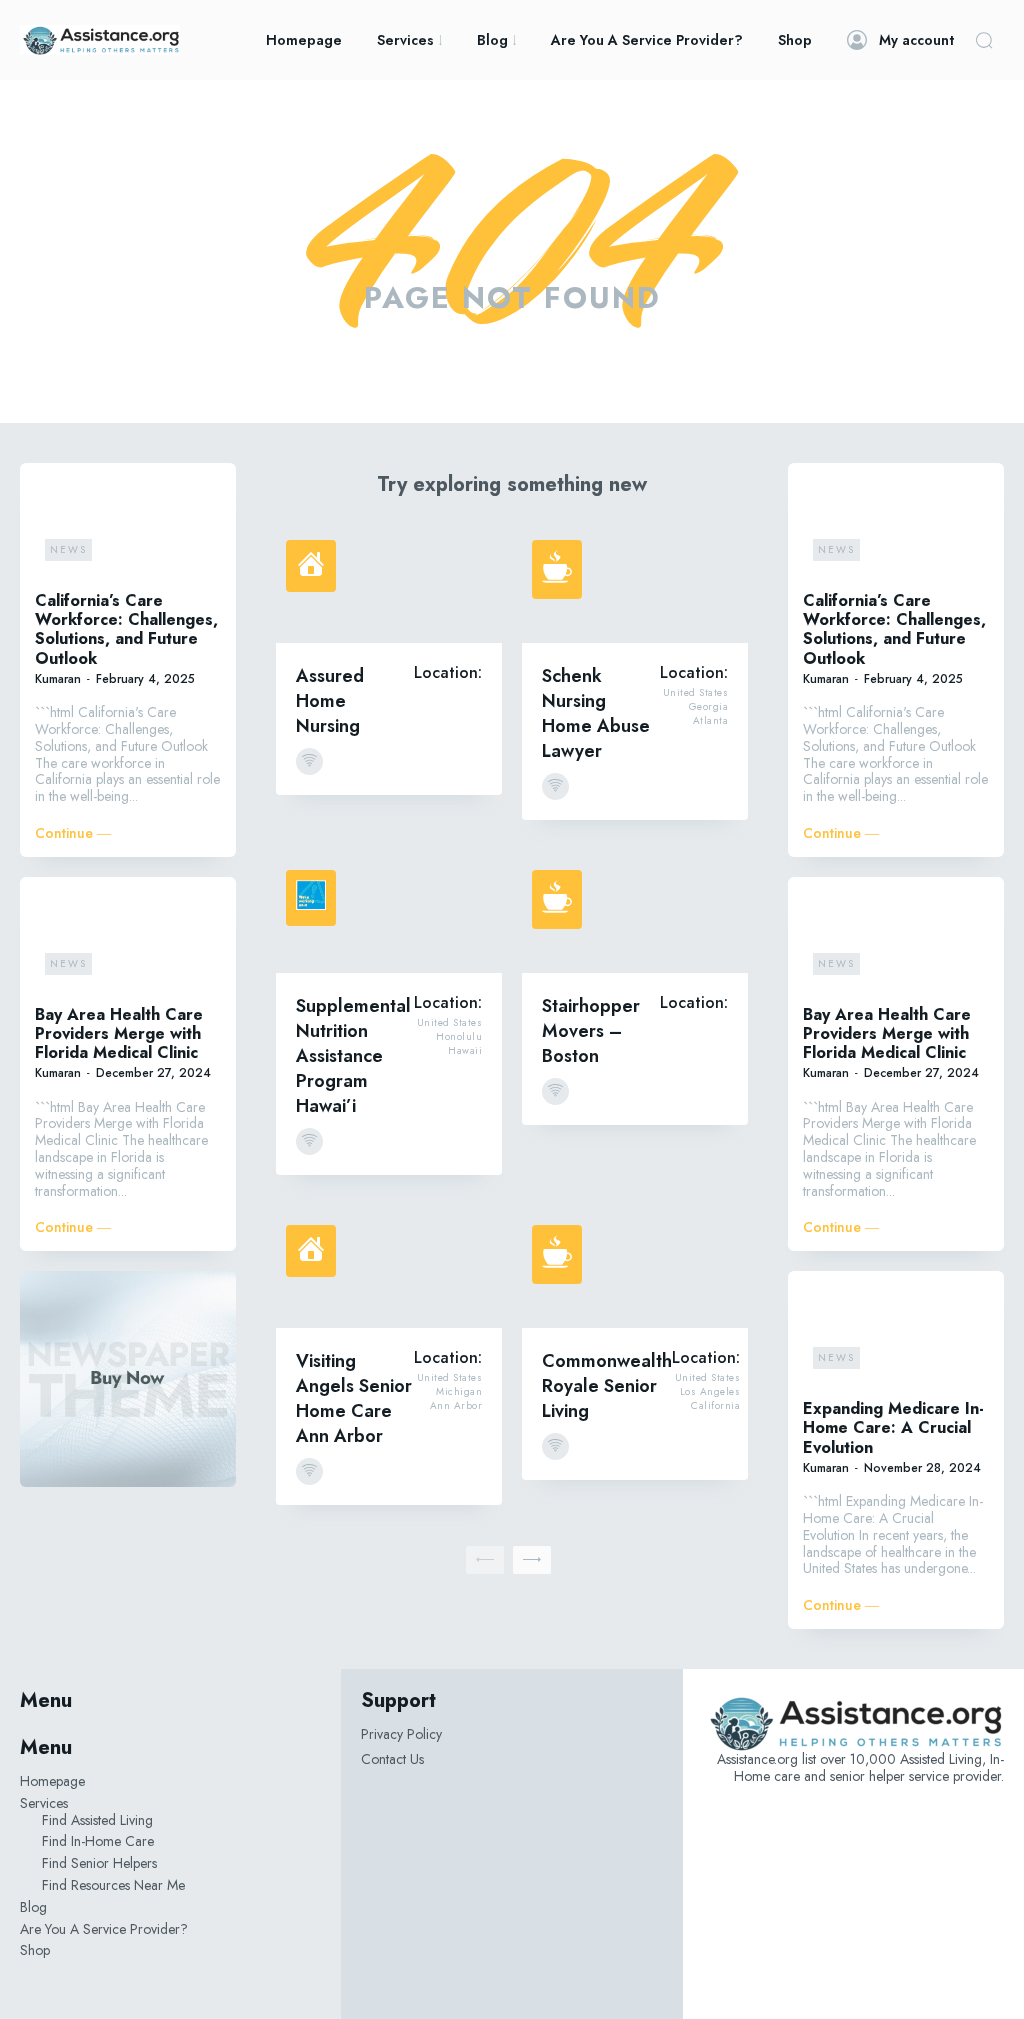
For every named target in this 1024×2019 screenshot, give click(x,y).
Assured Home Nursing (330, 701)
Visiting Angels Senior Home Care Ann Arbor (354, 1398)
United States (696, 693)
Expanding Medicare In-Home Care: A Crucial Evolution (893, 1427)
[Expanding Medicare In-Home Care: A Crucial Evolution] (896, 1332)
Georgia (709, 707)
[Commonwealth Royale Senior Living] (635, 1271)
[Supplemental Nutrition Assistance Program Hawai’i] (389, 916)
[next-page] (532, 1560)
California (715, 1406)
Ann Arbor (456, 1406)
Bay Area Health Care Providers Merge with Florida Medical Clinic (119, 1033)
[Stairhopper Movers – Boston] (635, 916)
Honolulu (459, 1037)
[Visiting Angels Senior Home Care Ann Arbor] (389, 1271)
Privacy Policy (401, 1734)
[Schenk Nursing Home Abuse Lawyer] (635, 586)
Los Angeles (710, 1392)
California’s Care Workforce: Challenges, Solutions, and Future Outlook (126, 629)
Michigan (459, 1392)
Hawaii (465, 1051)
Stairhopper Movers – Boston (591, 1031)
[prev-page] (485, 1560)
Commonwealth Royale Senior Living (607, 1386)
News (68, 549)
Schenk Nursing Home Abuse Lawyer (596, 713)
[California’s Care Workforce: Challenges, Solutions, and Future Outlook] (128, 524)
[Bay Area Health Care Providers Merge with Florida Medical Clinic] (128, 938)
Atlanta (711, 721)
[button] (984, 40)
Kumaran (58, 679)
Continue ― (73, 833)
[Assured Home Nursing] (389, 586)
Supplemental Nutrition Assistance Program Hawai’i (353, 1056)
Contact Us (392, 1759)
